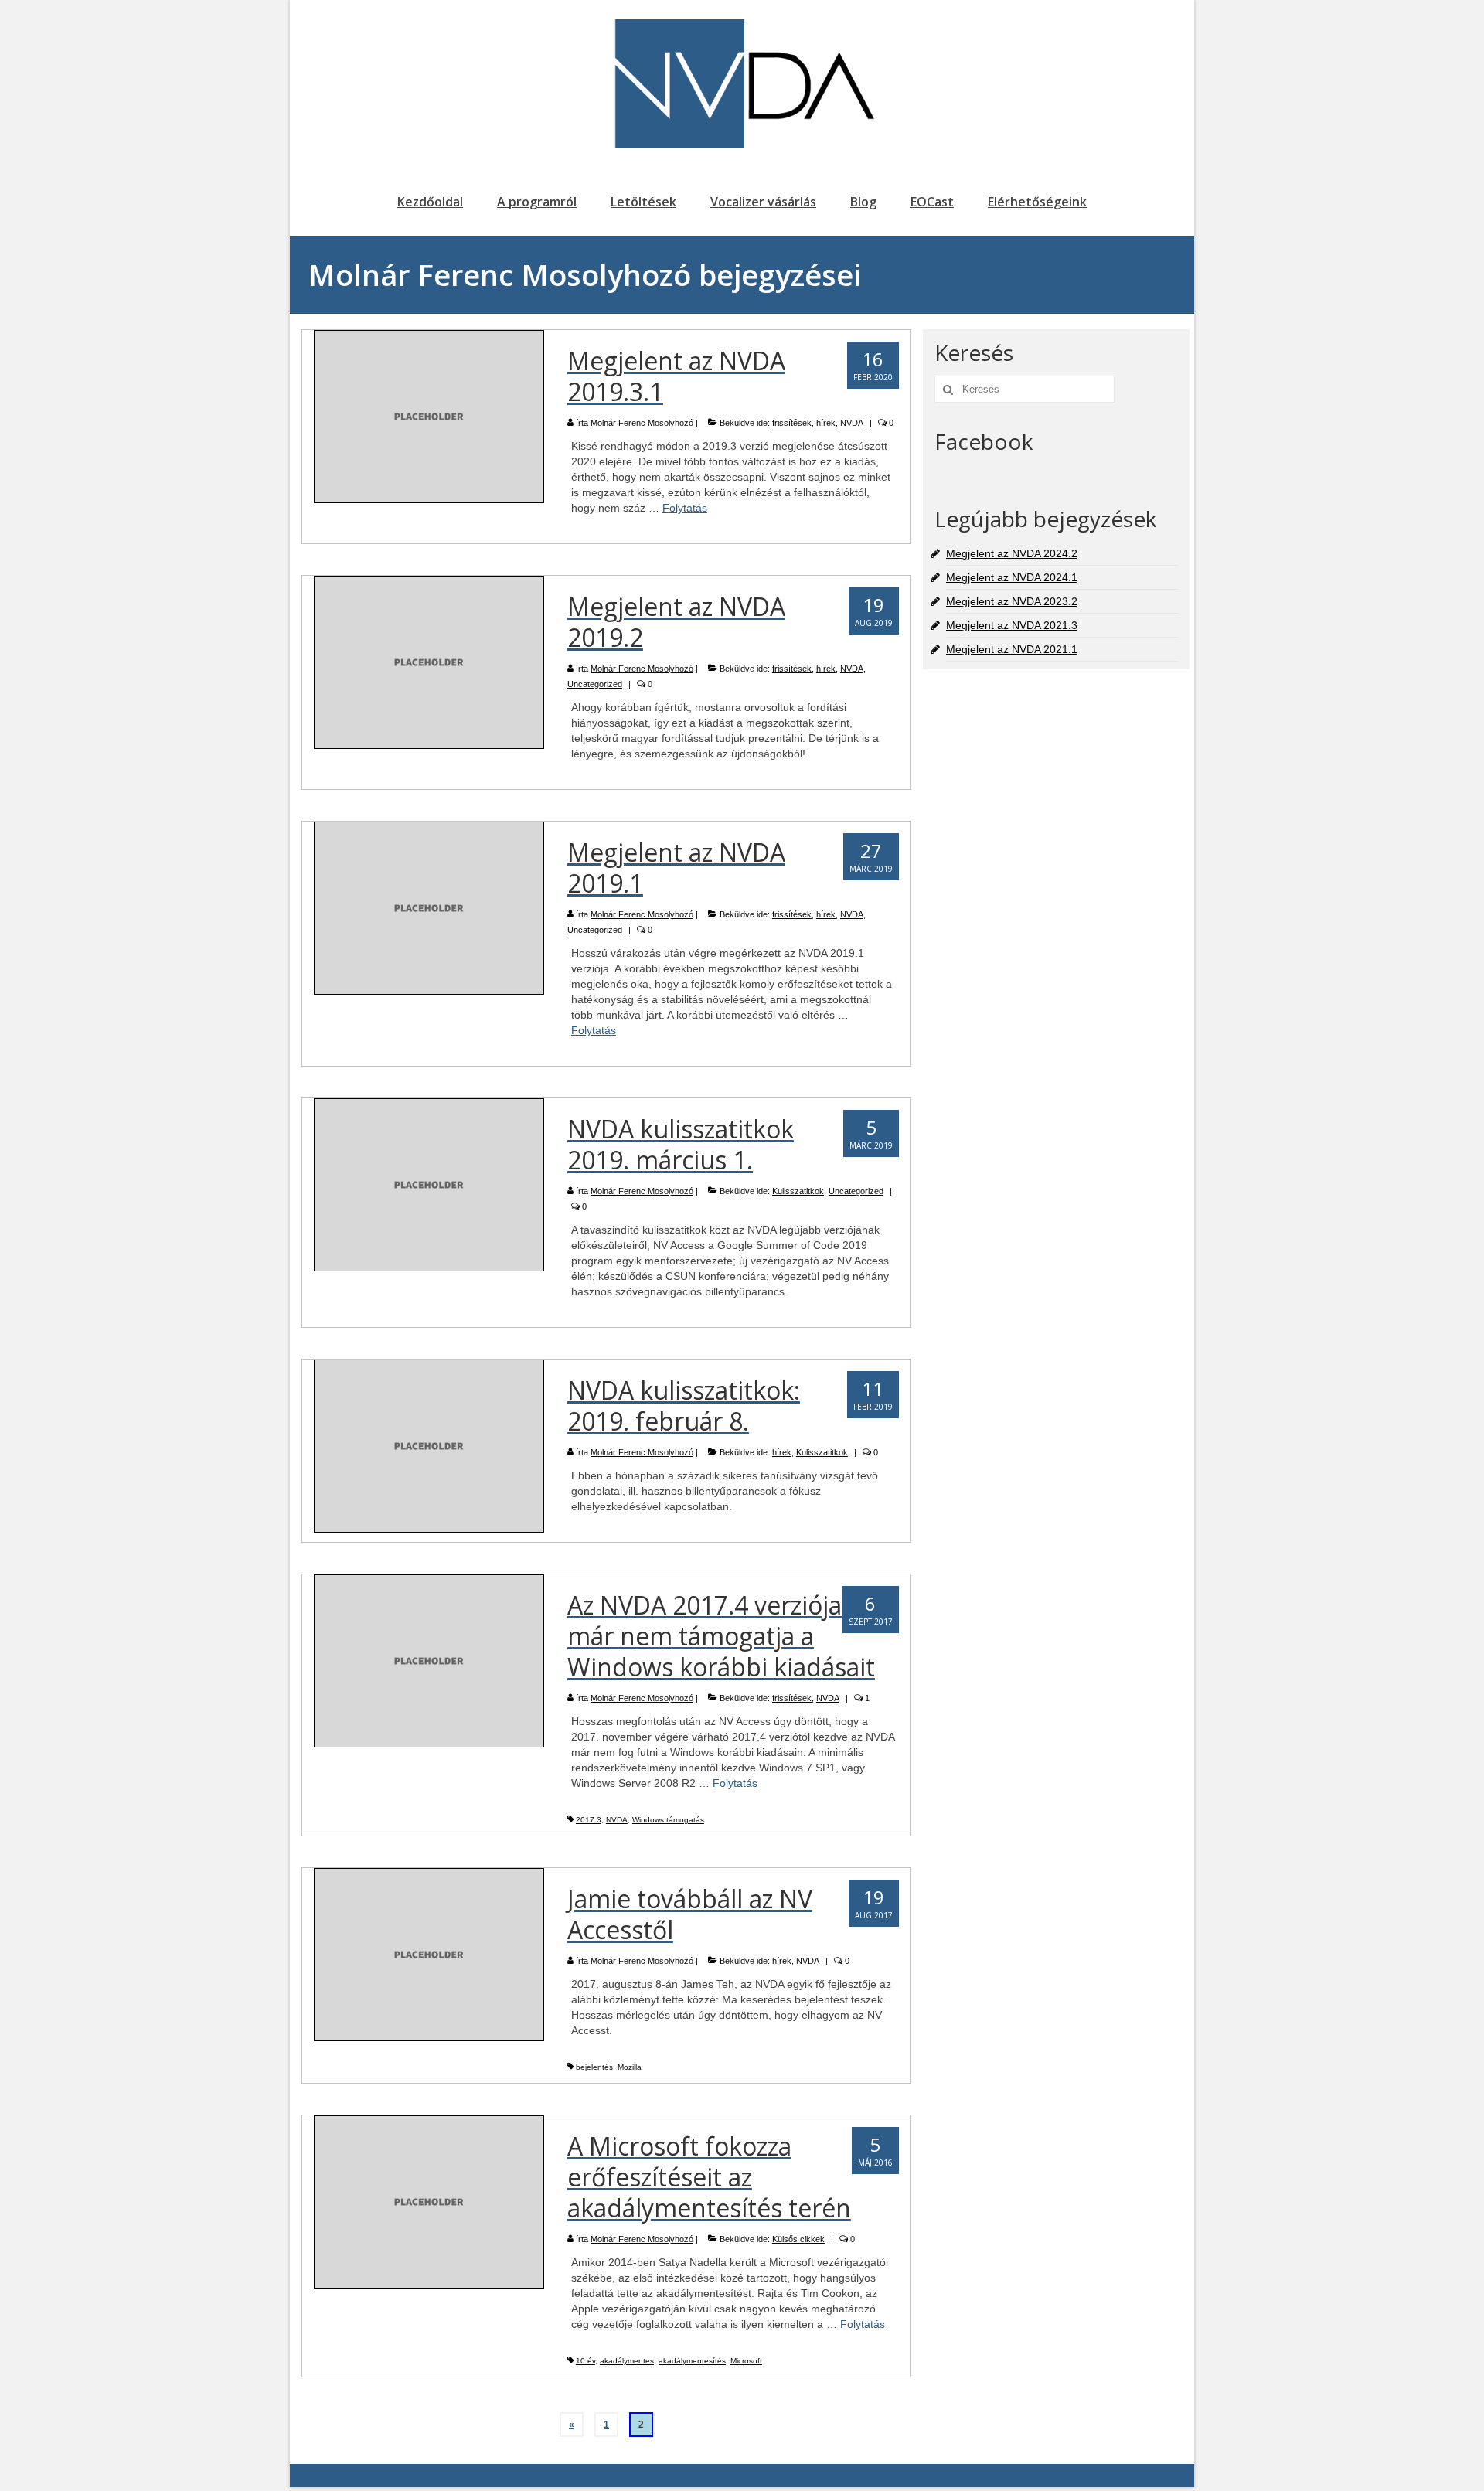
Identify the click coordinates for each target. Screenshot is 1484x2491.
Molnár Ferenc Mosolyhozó (642, 423)
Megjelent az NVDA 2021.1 (1012, 649)
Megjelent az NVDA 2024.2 (1012, 553)
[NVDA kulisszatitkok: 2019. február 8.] (429, 1445)
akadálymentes (627, 2361)
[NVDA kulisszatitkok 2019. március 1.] (429, 1184)
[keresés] (946, 389)
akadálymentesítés (692, 2361)
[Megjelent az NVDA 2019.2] (429, 662)
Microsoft (746, 2361)
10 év (585, 2361)
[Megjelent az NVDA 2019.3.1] (429, 416)
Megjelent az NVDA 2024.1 (1012, 577)
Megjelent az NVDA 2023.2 (1012, 601)
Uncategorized (595, 684)
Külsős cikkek (798, 2239)
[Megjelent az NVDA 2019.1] (429, 907)
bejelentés (594, 2067)
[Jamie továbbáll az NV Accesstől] (429, 1954)
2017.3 (589, 1820)
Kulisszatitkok (798, 1191)
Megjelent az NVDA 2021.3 (1012, 625)
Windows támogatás (668, 1820)
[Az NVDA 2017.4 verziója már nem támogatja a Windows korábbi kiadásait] (429, 1660)
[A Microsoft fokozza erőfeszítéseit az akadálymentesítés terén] (429, 2201)
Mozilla (630, 2067)
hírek (826, 423)
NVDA (852, 423)
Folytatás (685, 508)
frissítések (792, 423)
